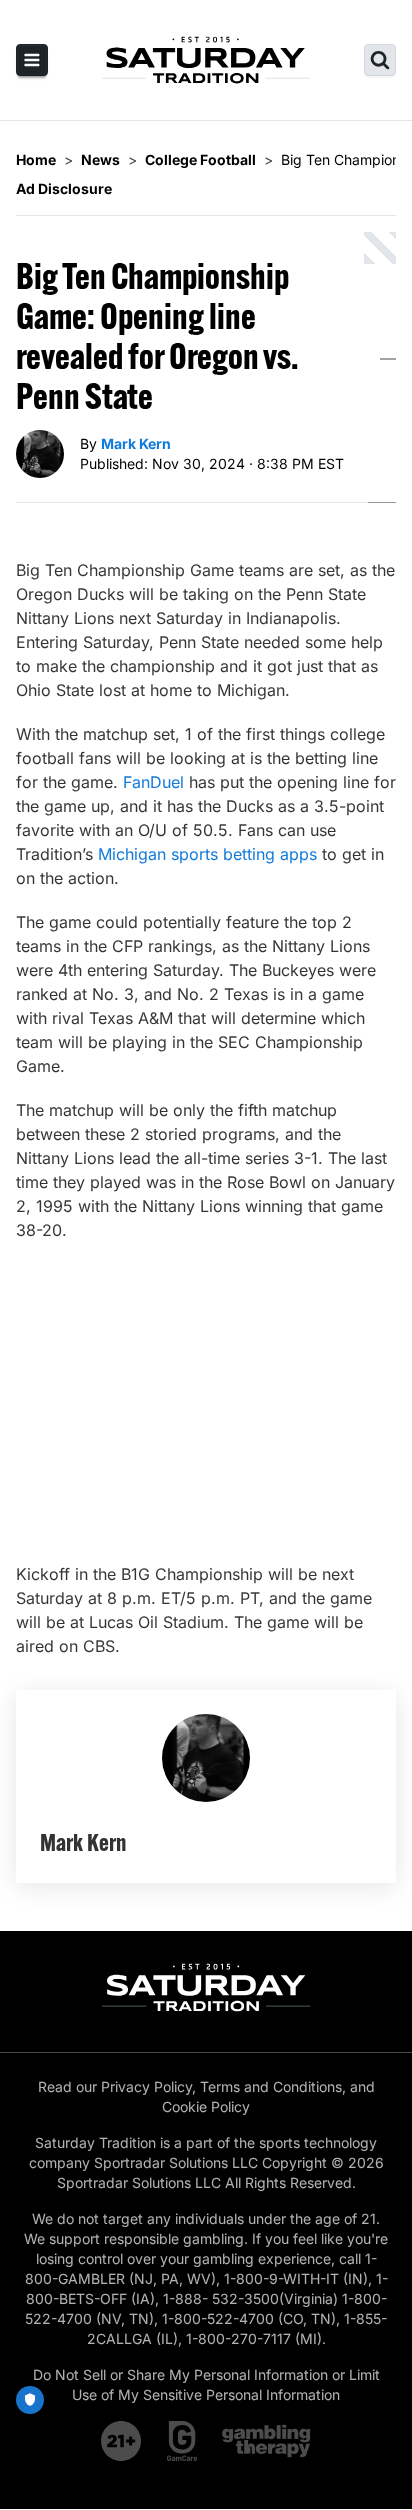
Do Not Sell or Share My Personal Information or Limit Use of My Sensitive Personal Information (206, 2384)
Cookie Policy (206, 2106)
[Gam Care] (182, 2441)
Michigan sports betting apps (207, 854)
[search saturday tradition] (380, 60)
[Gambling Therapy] (266, 2441)
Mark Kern (136, 443)
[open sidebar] (32, 60)
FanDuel (153, 782)
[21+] (122, 2441)
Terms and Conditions (271, 2086)
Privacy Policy (146, 2086)
